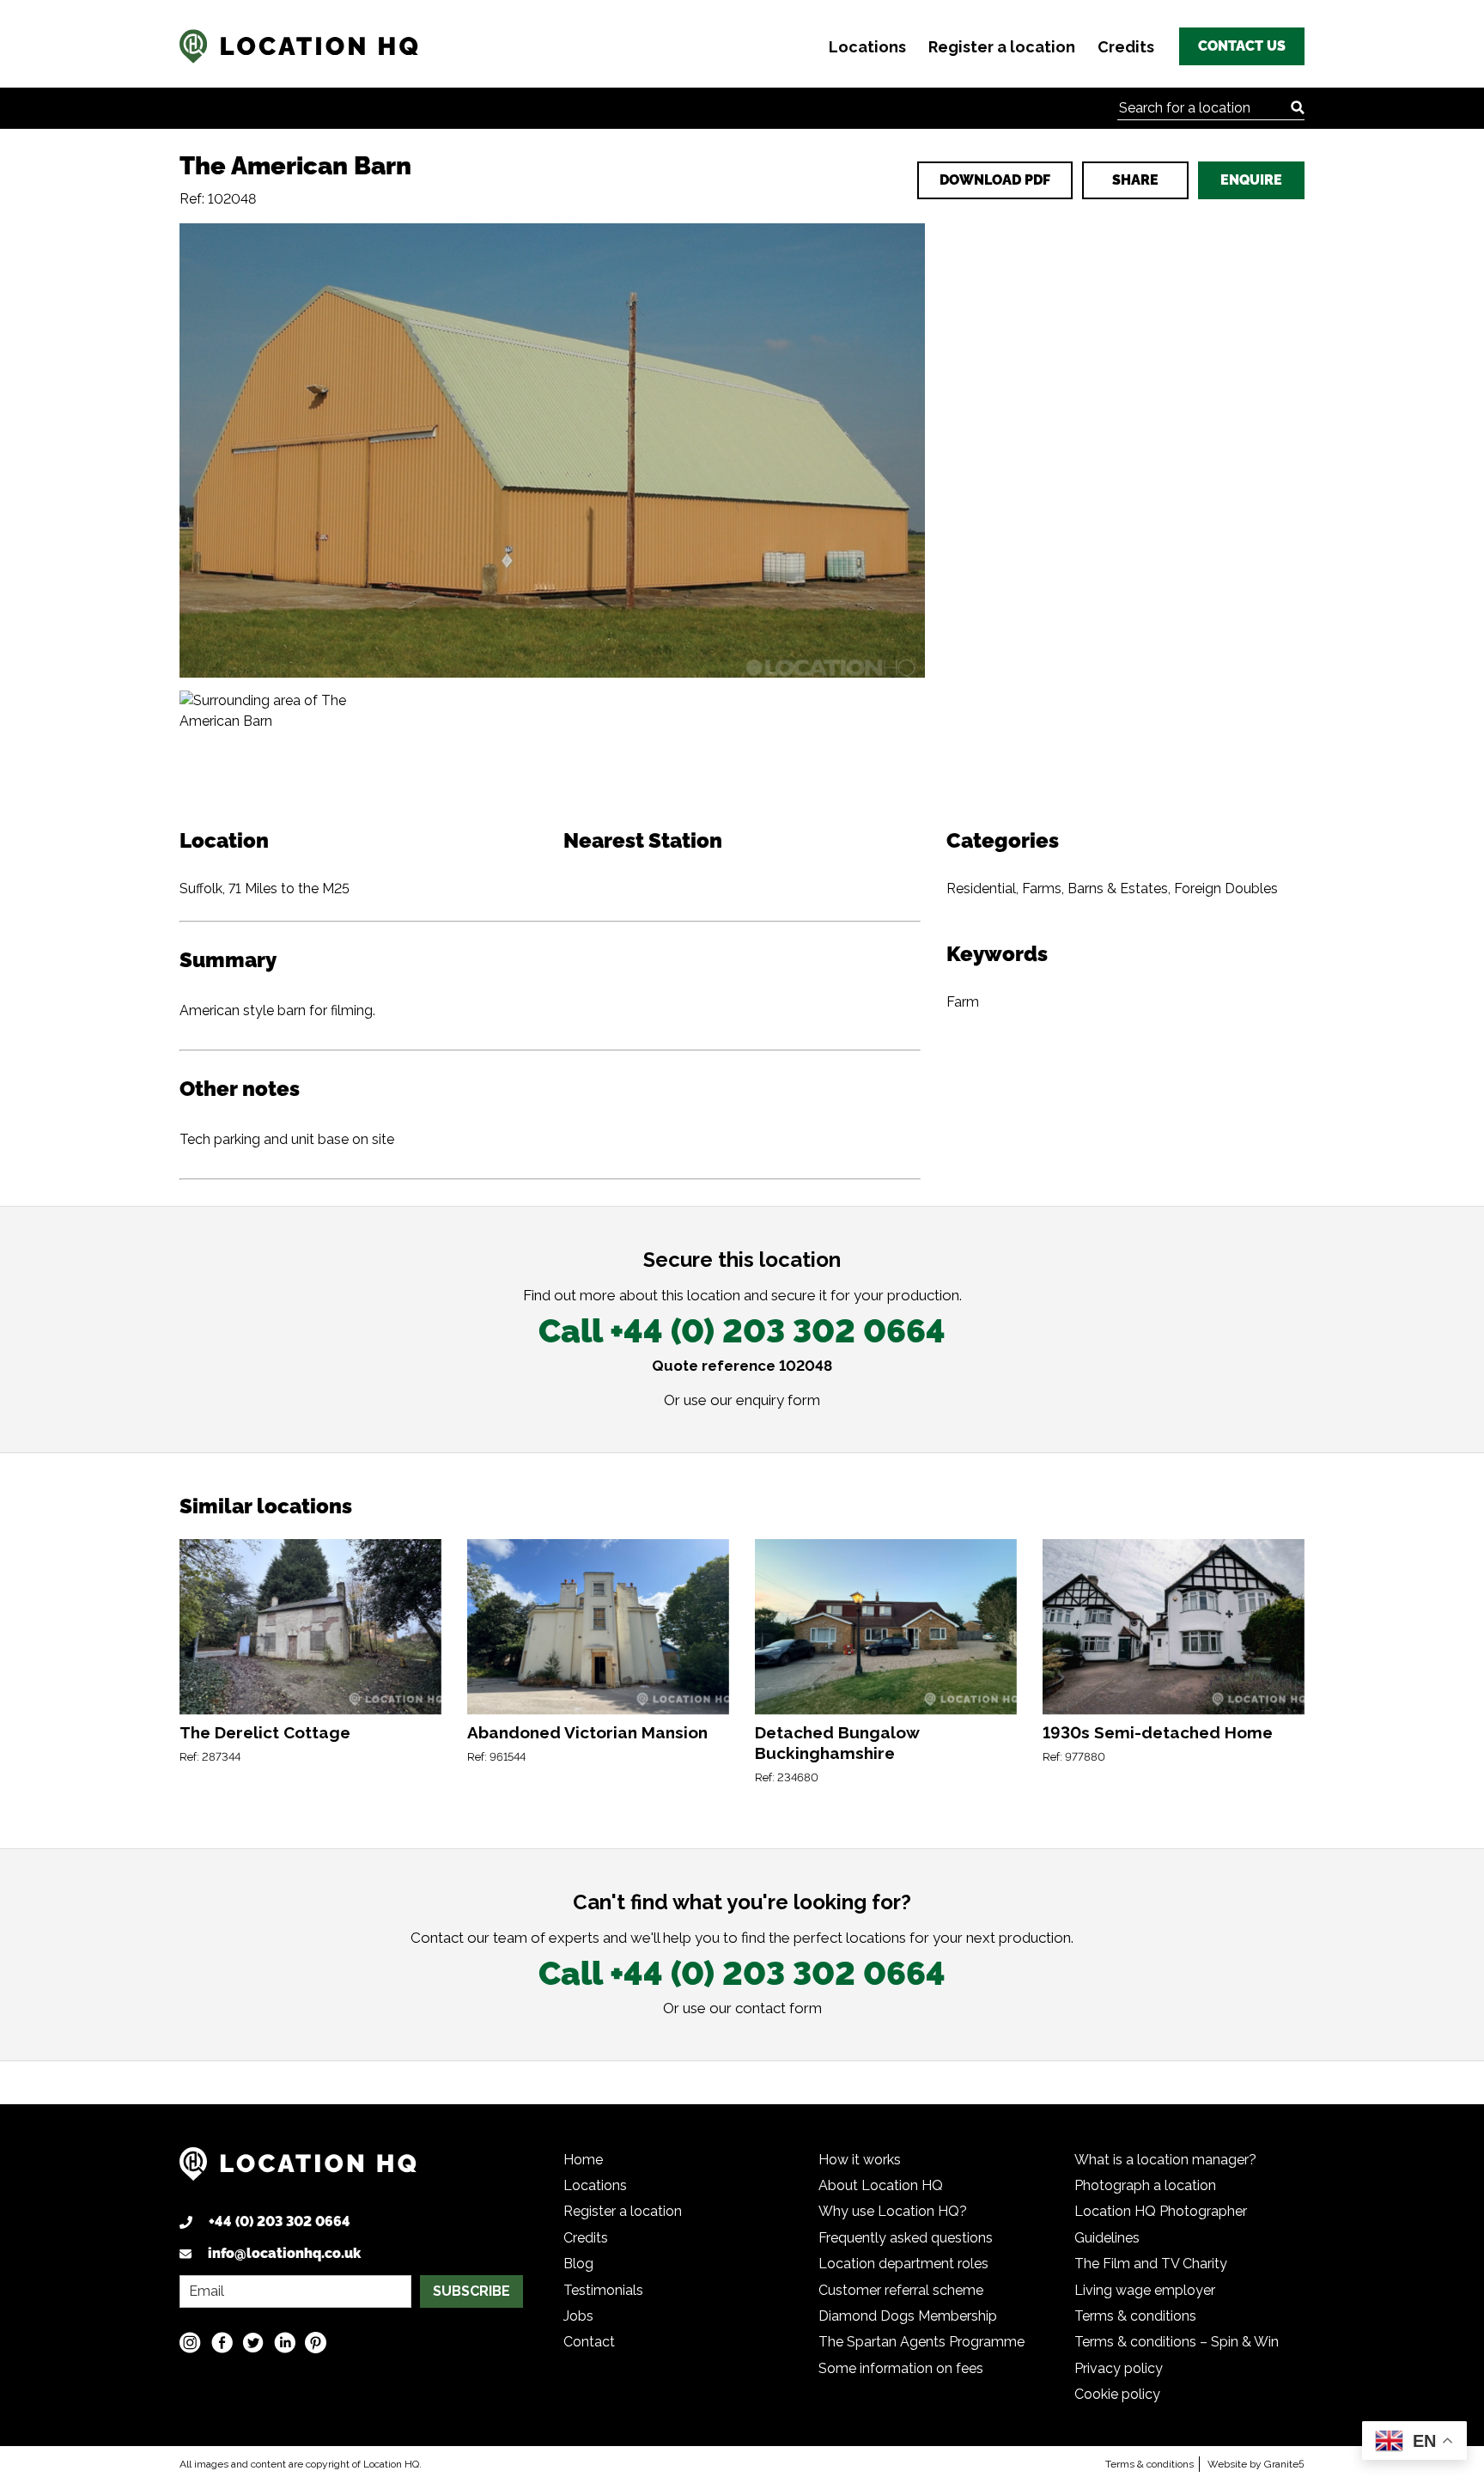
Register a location (1002, 47)
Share (1135, 180)
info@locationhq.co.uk (284, 2253)
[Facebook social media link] (222, 2343)
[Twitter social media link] (253, 2343)
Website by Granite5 (1256, 2464)
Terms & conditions (1135, 2316)
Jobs (578, 2316)
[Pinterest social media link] (316, 2343)
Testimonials (603, 2290)
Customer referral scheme (901, 2290)
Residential (981, 889)
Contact (589, 2342)
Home (583, 2160)
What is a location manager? (1165, 2160)
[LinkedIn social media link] (285, 2343)
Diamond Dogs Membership (908, 2316)
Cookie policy (1117, 2394)
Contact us (1242, 46)
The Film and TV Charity (1151, 2264)
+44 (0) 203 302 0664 (280, 2221)
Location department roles (903, 2264)
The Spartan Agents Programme (921, 2342)
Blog (578, 2264)
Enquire (1251, 180)
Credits (1126, 47)
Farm (963, 1002)
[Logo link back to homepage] (298, 2170)
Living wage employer (1145, 2290)
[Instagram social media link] (190, 2343)
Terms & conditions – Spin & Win (1177, 2342)
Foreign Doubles (1226, 889)
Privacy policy (1119, 2368)
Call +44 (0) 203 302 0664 (742, 1331)
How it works (860, 2160)
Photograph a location (1145, 2185)
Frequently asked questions (906, 2238)
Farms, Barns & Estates (1095, 889)
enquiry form (778, 1400)
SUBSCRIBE (471, 2291)
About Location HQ (881, 2185)
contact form (778, 2008)
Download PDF (995, 180)
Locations (867, 47)
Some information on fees (901, 2368)
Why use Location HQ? (893, 2211)
